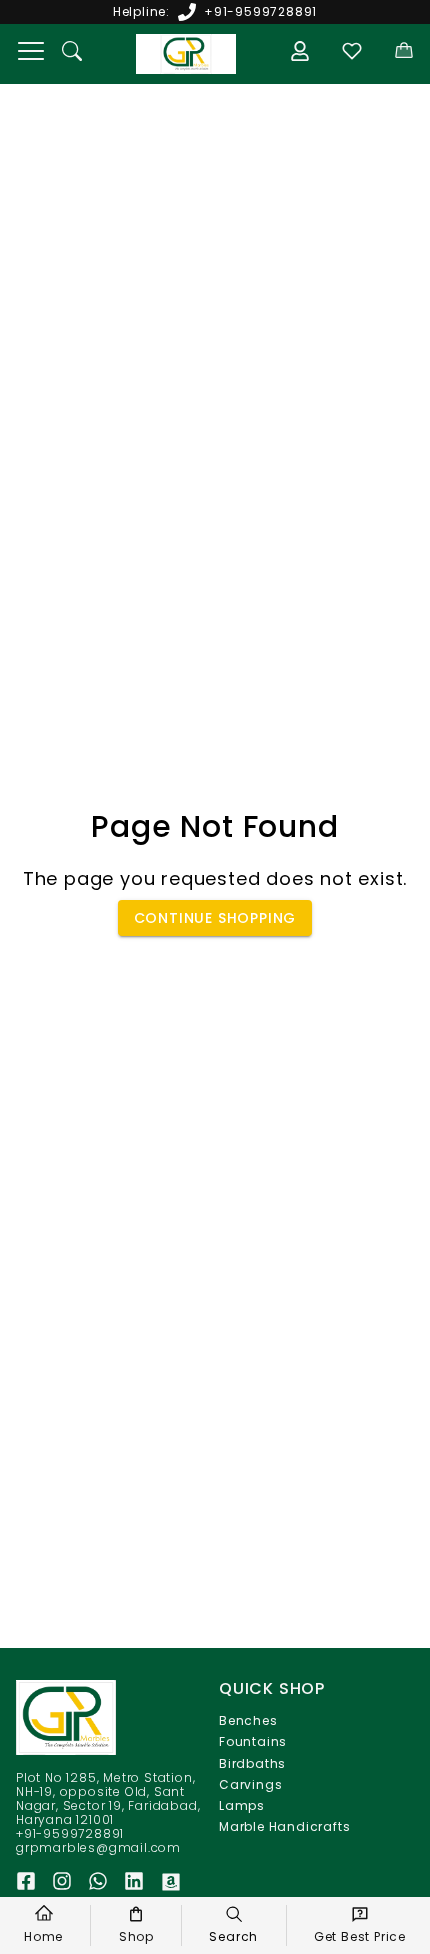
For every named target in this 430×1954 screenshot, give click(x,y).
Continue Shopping (215, 918)
